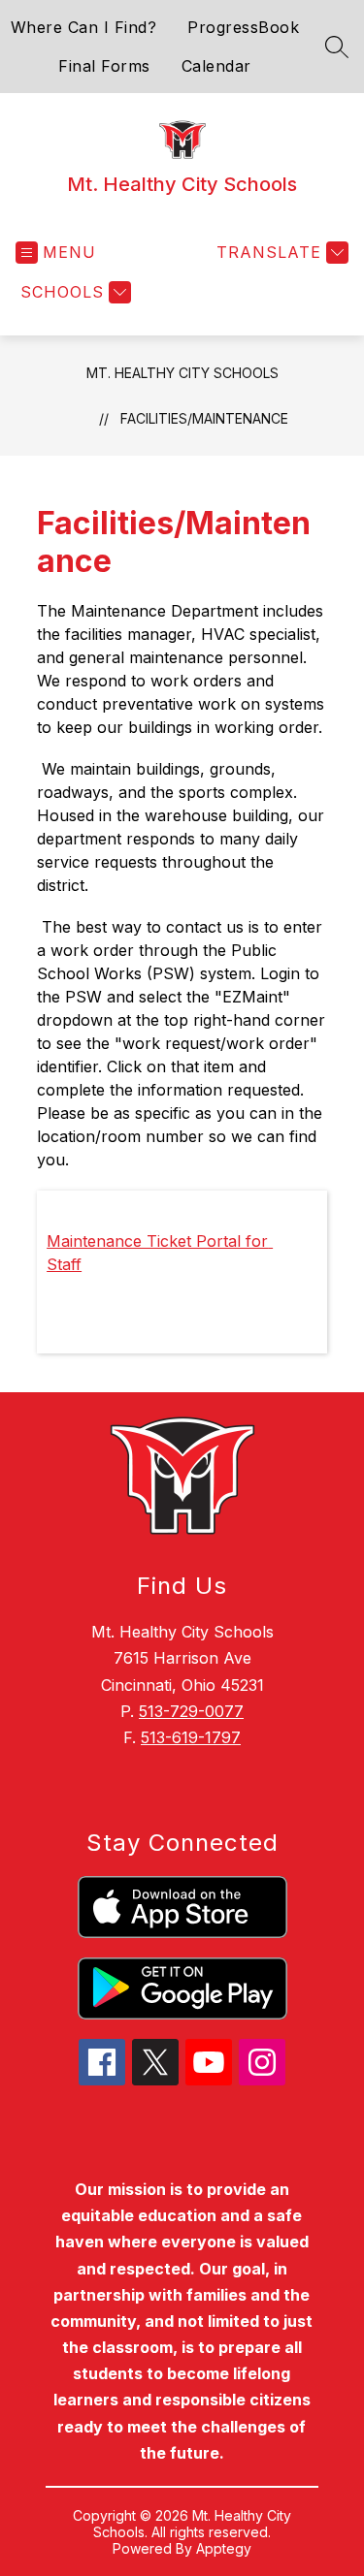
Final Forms (104, 66)
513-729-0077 (191, 1711)
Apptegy (224, 2548)
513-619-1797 (191, 1737)
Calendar (216, 66)
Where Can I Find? (84, 27)
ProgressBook (243, 27)
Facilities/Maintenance (204, 418)
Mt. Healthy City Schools (182, 373)
